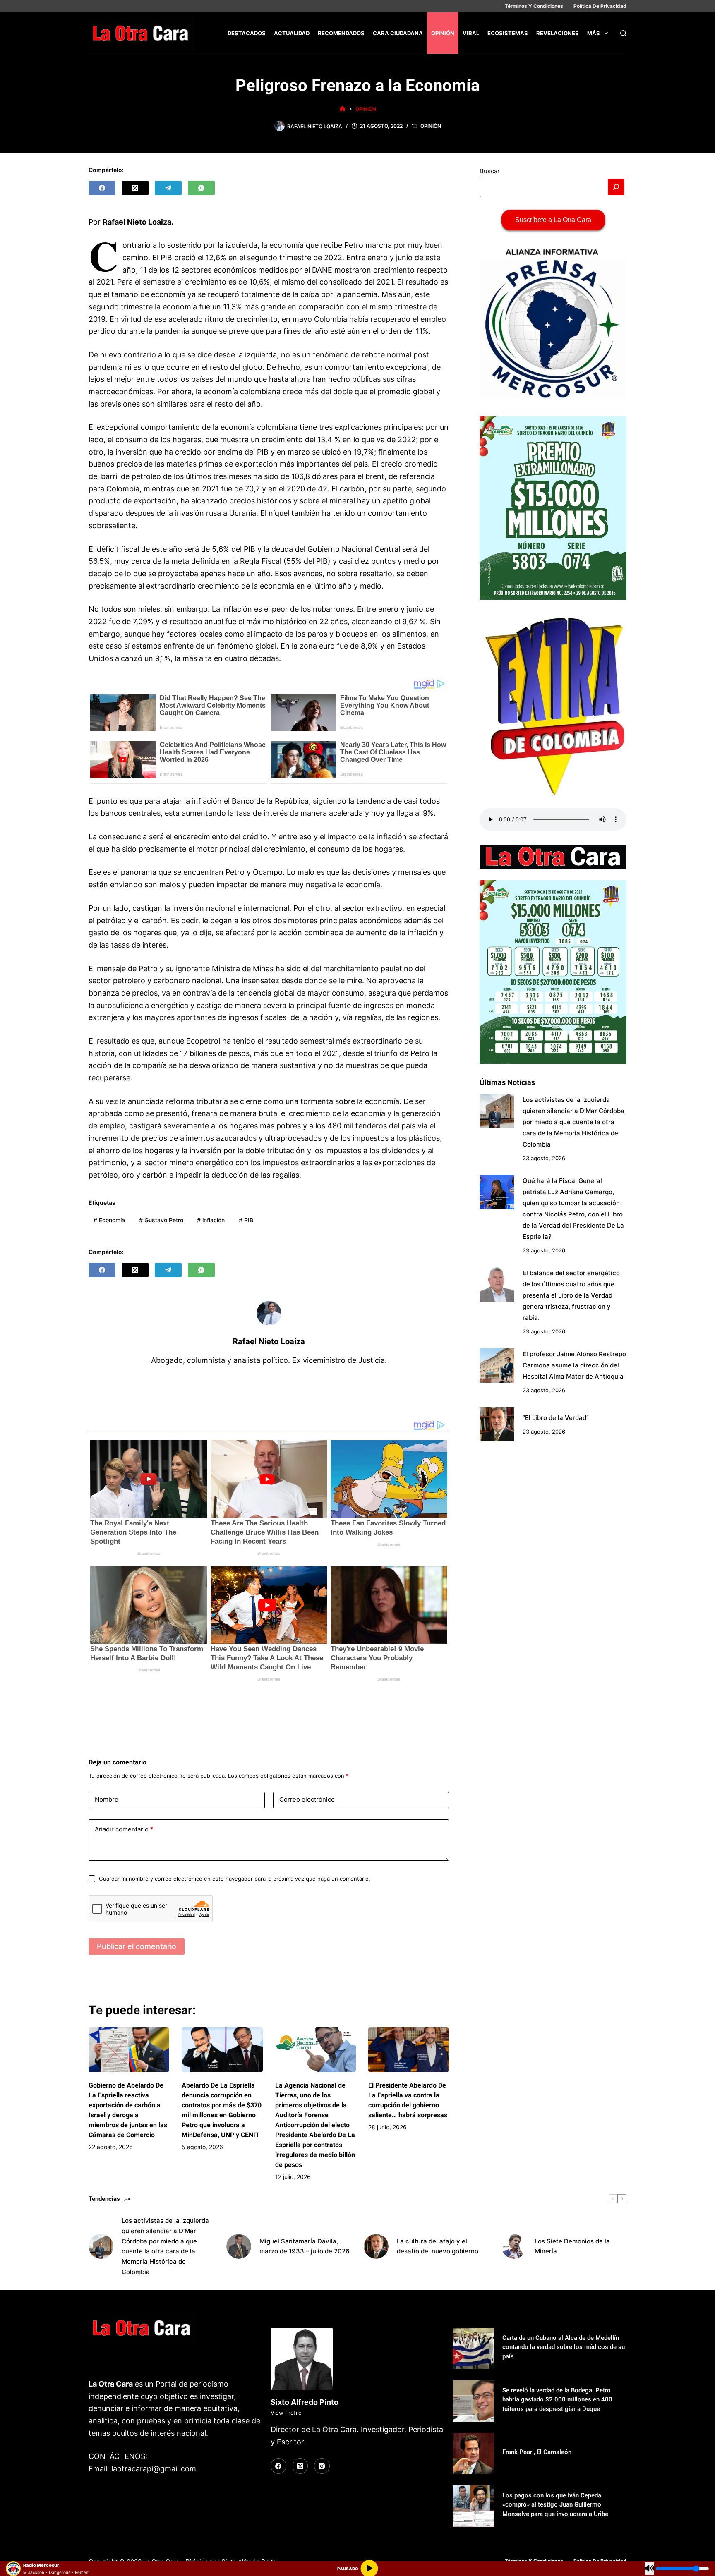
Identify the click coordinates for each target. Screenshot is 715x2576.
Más (594, 33)
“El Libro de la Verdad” (556, 1417)
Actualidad (292, 33)
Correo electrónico (307, 1799)
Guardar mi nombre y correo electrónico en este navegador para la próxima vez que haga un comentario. (235, 1879)
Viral (471, 33)
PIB (246, 1220)
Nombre (107, 1799)
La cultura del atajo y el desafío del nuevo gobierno (438, 2246)
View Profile (286, 2413)
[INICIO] (342, 109)
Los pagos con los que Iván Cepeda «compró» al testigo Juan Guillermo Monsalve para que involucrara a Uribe (555, 2505)
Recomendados (341, 33)
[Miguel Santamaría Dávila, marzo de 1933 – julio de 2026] (239, 2246)
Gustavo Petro (161, 1220)
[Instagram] (322, 2466)
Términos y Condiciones (534, 6)
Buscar (490, 171)
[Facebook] (102, 188)
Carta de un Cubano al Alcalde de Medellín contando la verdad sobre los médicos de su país (564, 2347)
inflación (211, 1220)
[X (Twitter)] (135, 188)
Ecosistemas (508, 33)
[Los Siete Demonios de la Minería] (514, 2246)
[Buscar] (623, 33)
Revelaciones (558, 33)
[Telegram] (168, 188)
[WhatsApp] (201, 188)
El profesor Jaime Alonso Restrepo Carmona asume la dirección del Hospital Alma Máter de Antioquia (574, 1365)
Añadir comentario (124, 1829)
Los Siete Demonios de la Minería (572, 2246)
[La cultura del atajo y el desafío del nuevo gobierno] (376, 2246)
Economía (109, 1220)
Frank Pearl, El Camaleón (537, 2452)
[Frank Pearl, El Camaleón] (473, 2454)
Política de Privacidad (600, 6)
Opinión (443, 33)
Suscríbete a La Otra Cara (553, 220)
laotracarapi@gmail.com (154, 2469)
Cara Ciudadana (398, 33)
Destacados (247, 33)
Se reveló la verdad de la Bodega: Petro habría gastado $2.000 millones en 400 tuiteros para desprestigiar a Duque (557, 2400)
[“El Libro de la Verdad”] (497, 1424)
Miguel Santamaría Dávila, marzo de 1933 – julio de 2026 (305, 2246)
